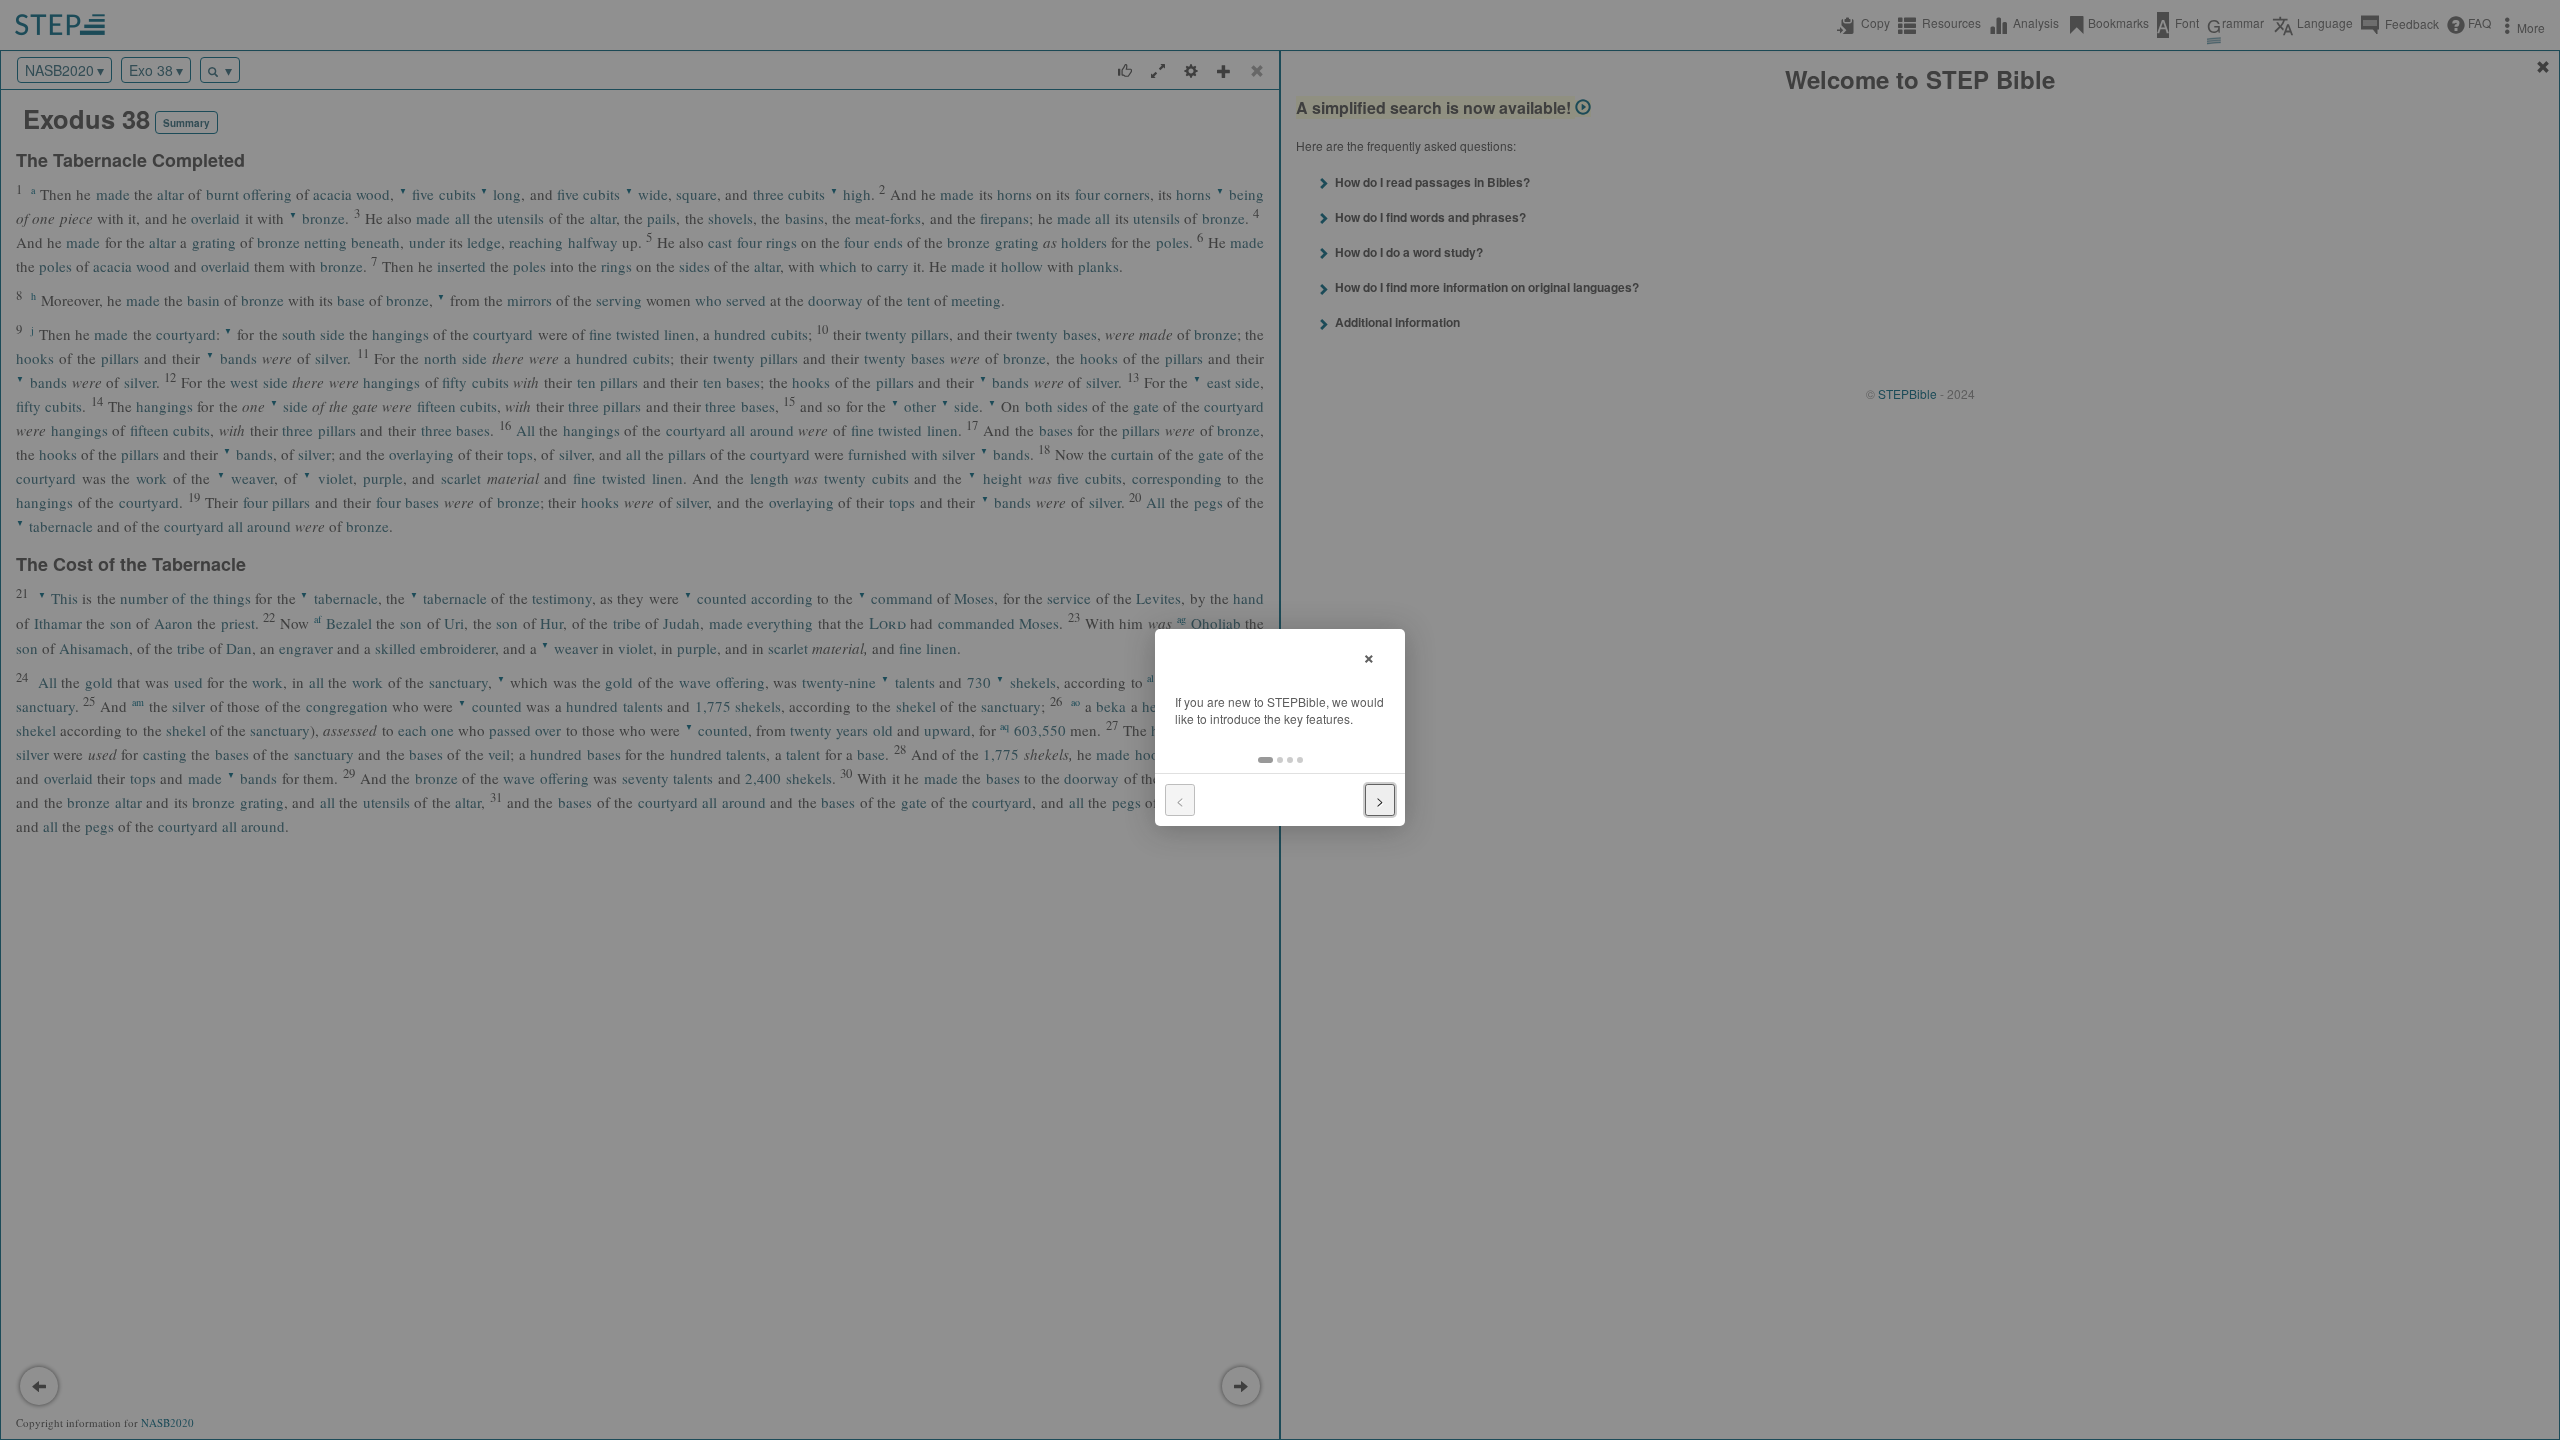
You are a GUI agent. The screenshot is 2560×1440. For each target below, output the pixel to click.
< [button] (1180, 800)
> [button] (1380, 800)
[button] (1265, 760)
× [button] (1369, 655)
